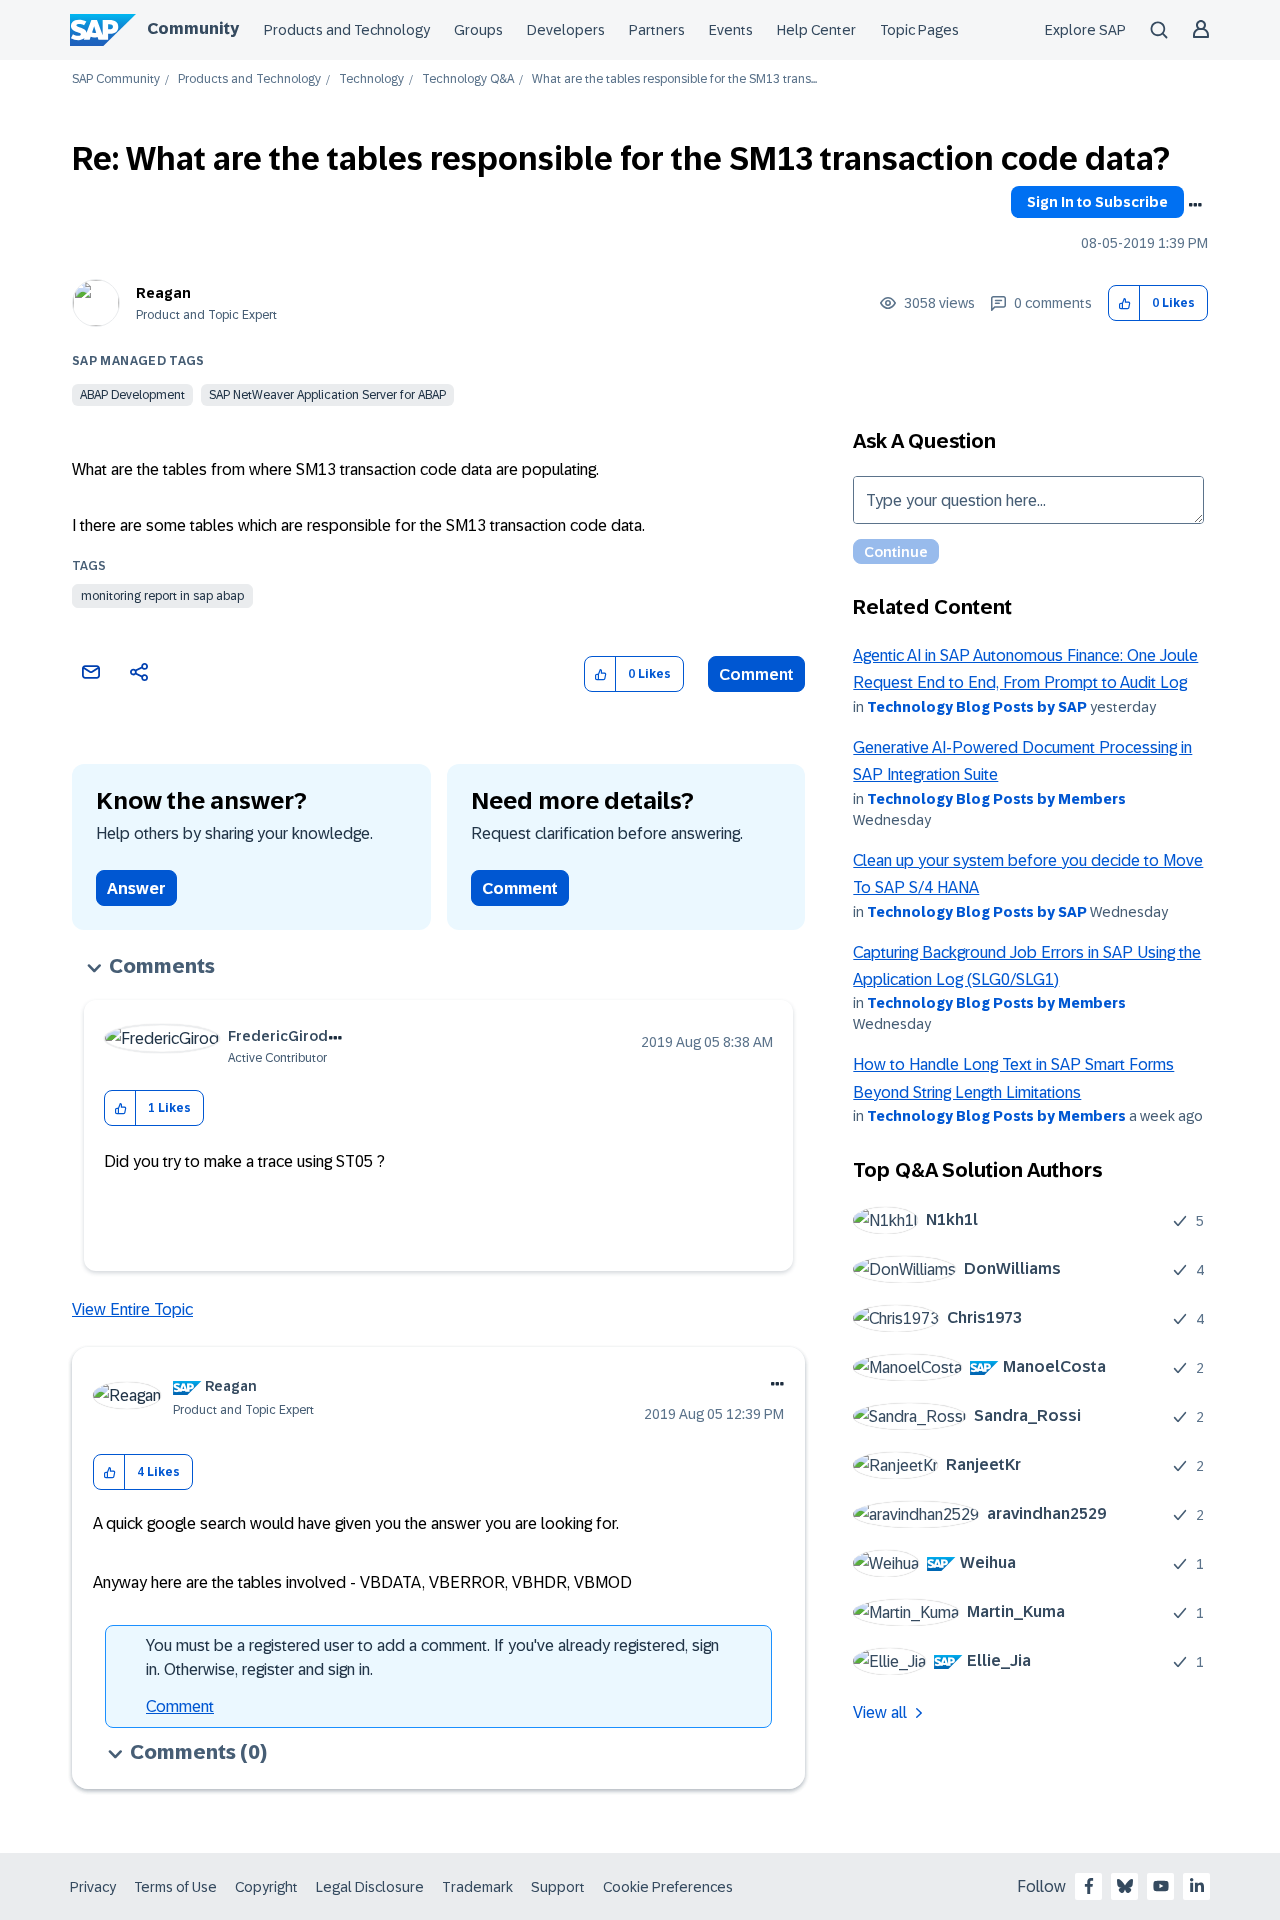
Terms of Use (175, 1887)
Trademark (477, 1887)
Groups (478, 30)
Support (558, 1887)
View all (880, 1712)
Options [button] (1195, 205)
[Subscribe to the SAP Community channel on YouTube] (1161, 1886)
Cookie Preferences (668, 1887)
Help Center (816, 30)
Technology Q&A (468, 79)
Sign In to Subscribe (1097, 202)
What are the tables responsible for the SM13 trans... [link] (674, 79)
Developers (566, 30)
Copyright (266, 1887)
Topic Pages (919, 30)
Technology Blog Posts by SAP (977, 707)
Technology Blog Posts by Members (996, 799)
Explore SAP (1085, 30)
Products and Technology (347, 30)
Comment (756, 674)
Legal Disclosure (370, 1887)
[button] (1124, 303)
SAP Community (116, 79)
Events (731, 30)
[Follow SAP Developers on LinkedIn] (1197, 1886)
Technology (371, 79)
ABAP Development (132, 395)
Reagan (163, 293)
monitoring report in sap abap (162, 596)
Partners (657, 30)
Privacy (93, 1887)
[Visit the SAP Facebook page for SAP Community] (1089, 1886)
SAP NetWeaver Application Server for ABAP (327, 395)
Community (193, 28)
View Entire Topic (132, 1309)
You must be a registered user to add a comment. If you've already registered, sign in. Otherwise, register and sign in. (432, 1657)
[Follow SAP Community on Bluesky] (1125, 1886)
